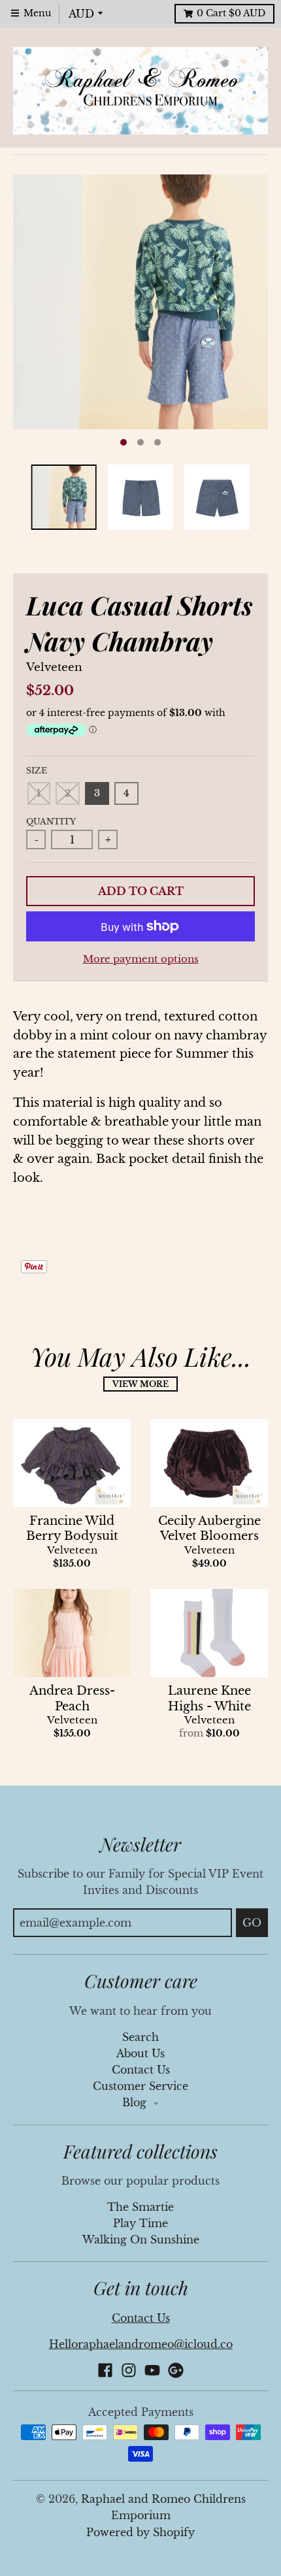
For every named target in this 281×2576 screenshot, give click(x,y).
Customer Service (140, 2086)
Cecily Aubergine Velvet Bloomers (209, 1528)
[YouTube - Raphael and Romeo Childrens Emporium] (152, 2370)
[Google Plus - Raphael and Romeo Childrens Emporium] (176, 2370)
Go (252, 1923)
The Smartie (140, 2207)
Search (140, 2037)
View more (140, 1384)
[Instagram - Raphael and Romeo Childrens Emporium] (129, 2370)
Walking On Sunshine (141, 2240)
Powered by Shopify (140, 2533)
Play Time (140, 2224)
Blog (136, 2103)
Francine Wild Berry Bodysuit (72, 1528)
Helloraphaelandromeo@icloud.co (141, 2344)
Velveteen (54, 667)
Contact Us (141, 2070)
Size (37, 771)
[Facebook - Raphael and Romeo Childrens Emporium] (105, 2370)
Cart (231, 13)
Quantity (51, 822)
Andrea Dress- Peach (72, 1698)
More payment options (141, 959)
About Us (140, 2054)
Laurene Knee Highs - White (209, 1698)
